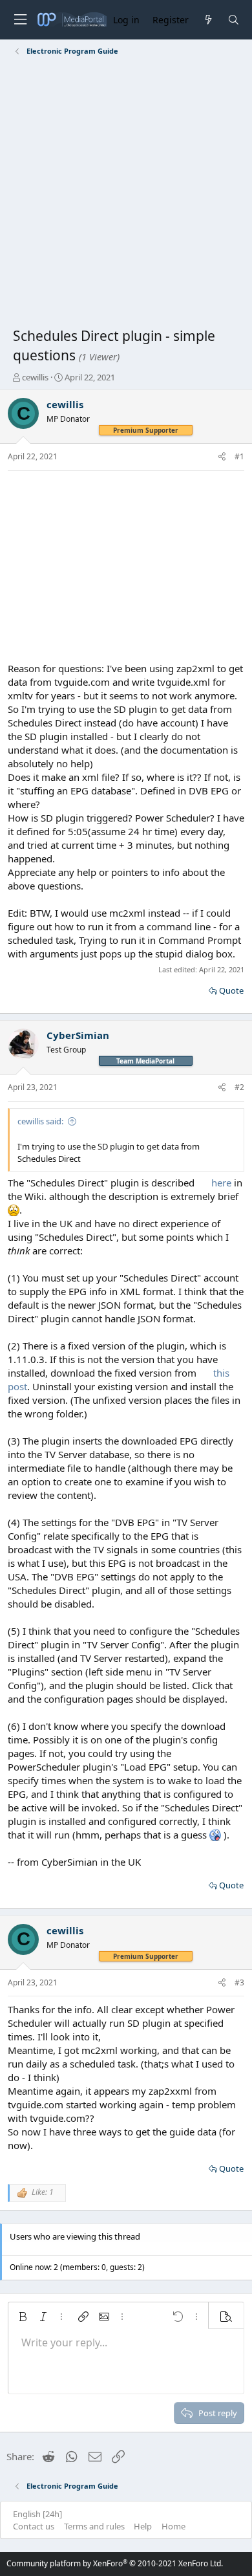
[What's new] (208, 20)
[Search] (234, 20)
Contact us (34, 2526)
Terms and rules (94, 2526)
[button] (23, 2317)
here (221, 1183)
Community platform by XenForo (115, 2563)
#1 (239, 456)
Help (143, 2526)
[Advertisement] (126, 194)
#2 (239, 1087)
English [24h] (37, 2514)
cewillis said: (40, 1121)
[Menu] (20, 20)
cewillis (35, 377)
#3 (239, 1982)
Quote (231, 990)
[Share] (222, 457)
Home (173, 2526)
